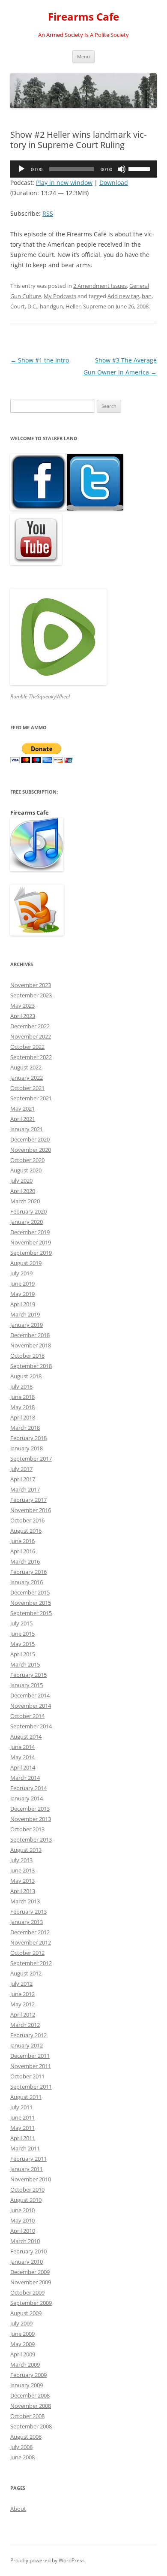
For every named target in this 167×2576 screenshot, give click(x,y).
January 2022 (27, 1078)
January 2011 (27, 2169)
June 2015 (22, 1634)
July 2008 (21, 2447)
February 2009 (28, 2375)
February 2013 (28, 1912)
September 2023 (31, 995)
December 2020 (30, 1139)
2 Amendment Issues (100, 286)
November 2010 (31, 2179)
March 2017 (25, 1489)
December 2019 (30, 1232)
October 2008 (27, 2416)
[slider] (140, 168)
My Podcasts (60, 296)
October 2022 (27, 1047)
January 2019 (27, 1325)
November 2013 (31, 1819)
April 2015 (23, 1654)
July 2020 (21, 1181)
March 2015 (25, 1664)
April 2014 (23, 1767)
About (18, 2509)
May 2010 (22, 2220)
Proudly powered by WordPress (48, 2560)
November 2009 (31, 2282)
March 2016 (25, 1561)
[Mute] (122, 169)
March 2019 (25, 1314)
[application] (83, 169)
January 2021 (27, 1129)
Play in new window (64, 183)
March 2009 (25, 2365)
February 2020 (28, 1211)
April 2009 (23, 2354)
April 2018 (23, 1417)
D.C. (32, 306)
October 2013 (27, 1829)
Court (18, 306)
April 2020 (23, 1191)
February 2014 (28, 1788)
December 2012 (30, 1932)
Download (114, 183)
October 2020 (27, 1160)
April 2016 (23, 1551)
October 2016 (27, 1520)
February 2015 (28, 1675)
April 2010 (23, 2231)
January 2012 (27, 2045)
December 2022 (30, 1026)
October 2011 (27, 2076)
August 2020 (26, 1170)
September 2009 (31, 2303)
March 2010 (25, 2241)
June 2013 (22, 1870)
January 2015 (27, 1685)
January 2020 (27, 1222)
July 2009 (21, 2323)
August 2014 (26, 1736)
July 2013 (21, 1860)
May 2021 (22, 1108)
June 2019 (22, 1283)
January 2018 (27, 1448)
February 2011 (28, 2159)
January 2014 (27, 1798)
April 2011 (23, 2138)
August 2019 (26, 1263)
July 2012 (21, 1984)
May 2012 (22, 2004)
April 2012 (23, 2014)
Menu (83, 56)
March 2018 (25, 1428)
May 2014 (22, 1757)
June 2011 (22, 2117)
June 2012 (22, 1994)
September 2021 (31, 1098)
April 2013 (23, 1891)
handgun (51, 306)
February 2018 (28, 1438)
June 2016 (22, 1541)
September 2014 (31, 1726)
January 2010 (27, 2262)
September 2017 (31, 1459)
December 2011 (30, 2056)
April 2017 (23, 1479)
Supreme (95, 306)
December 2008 (30, 2395)
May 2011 (22, 2128)
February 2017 (28, 1500)
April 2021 (23, 1119)
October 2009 (27, 2292)
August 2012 (26, 1973)
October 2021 (27, 1088)
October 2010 (27, 2189)
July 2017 (21, 1469)
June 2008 (22, 2457)
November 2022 (31, 1036)
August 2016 (26, 1531)
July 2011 (21, 2107)
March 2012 (25, 2025)
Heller (73, 306)
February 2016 (28, 1572)
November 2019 (31, 1242)
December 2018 (30, 1335)
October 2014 (27, 1716)
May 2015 (22, 1644)
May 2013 (22, 1881)
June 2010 (22, 2210)
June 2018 (22, 1397)
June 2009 (22, 2334)
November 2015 (31, 1603)
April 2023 (23, 1016)
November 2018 (31, 1345)
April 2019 (23, 1304)
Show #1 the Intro (40, 360)
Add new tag (123, 296)
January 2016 (27, 1582)
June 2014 (22, 1747)
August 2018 (26, 1376)
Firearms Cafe (83, 17)
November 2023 (31, 985)
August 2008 (26, 2437)
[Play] (21, 169)
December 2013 (30, 1809)
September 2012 (31, 1963)
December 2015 (30, 1592)
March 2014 (25, 1778)
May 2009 (22, 2344)
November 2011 (31, 2066)
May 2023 (22, 1006)
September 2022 (31, 1057)
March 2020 (25, 1201)
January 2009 (27, 2385)
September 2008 (31, 2426)
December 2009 (30, 2272)
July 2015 (21, 1623)
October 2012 (27, 1953)
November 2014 (31, 1706)
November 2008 (31, 2406)
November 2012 (31, 1942)
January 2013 (27, 1922)
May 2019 (22, 1294)
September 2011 (31, 2087)
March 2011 (25, 2148)
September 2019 (31, 1253)
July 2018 (21, 1386)
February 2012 (28, 2035)
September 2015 (31, 1613)
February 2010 (28, 2251)
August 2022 (26, 1067)
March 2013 (25, 1901)
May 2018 (22, 1407)
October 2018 (27, 1356)
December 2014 (30, 1695)
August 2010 (26, 2200)
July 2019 (21, 1273)
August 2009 (26, 2313)
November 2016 (31, 1510)
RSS (48, 213)
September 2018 (31, 1366)
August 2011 (26, 2097)
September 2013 (31, 1839)
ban (147, 296)
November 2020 (31, 1150)
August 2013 (26, 1850)
